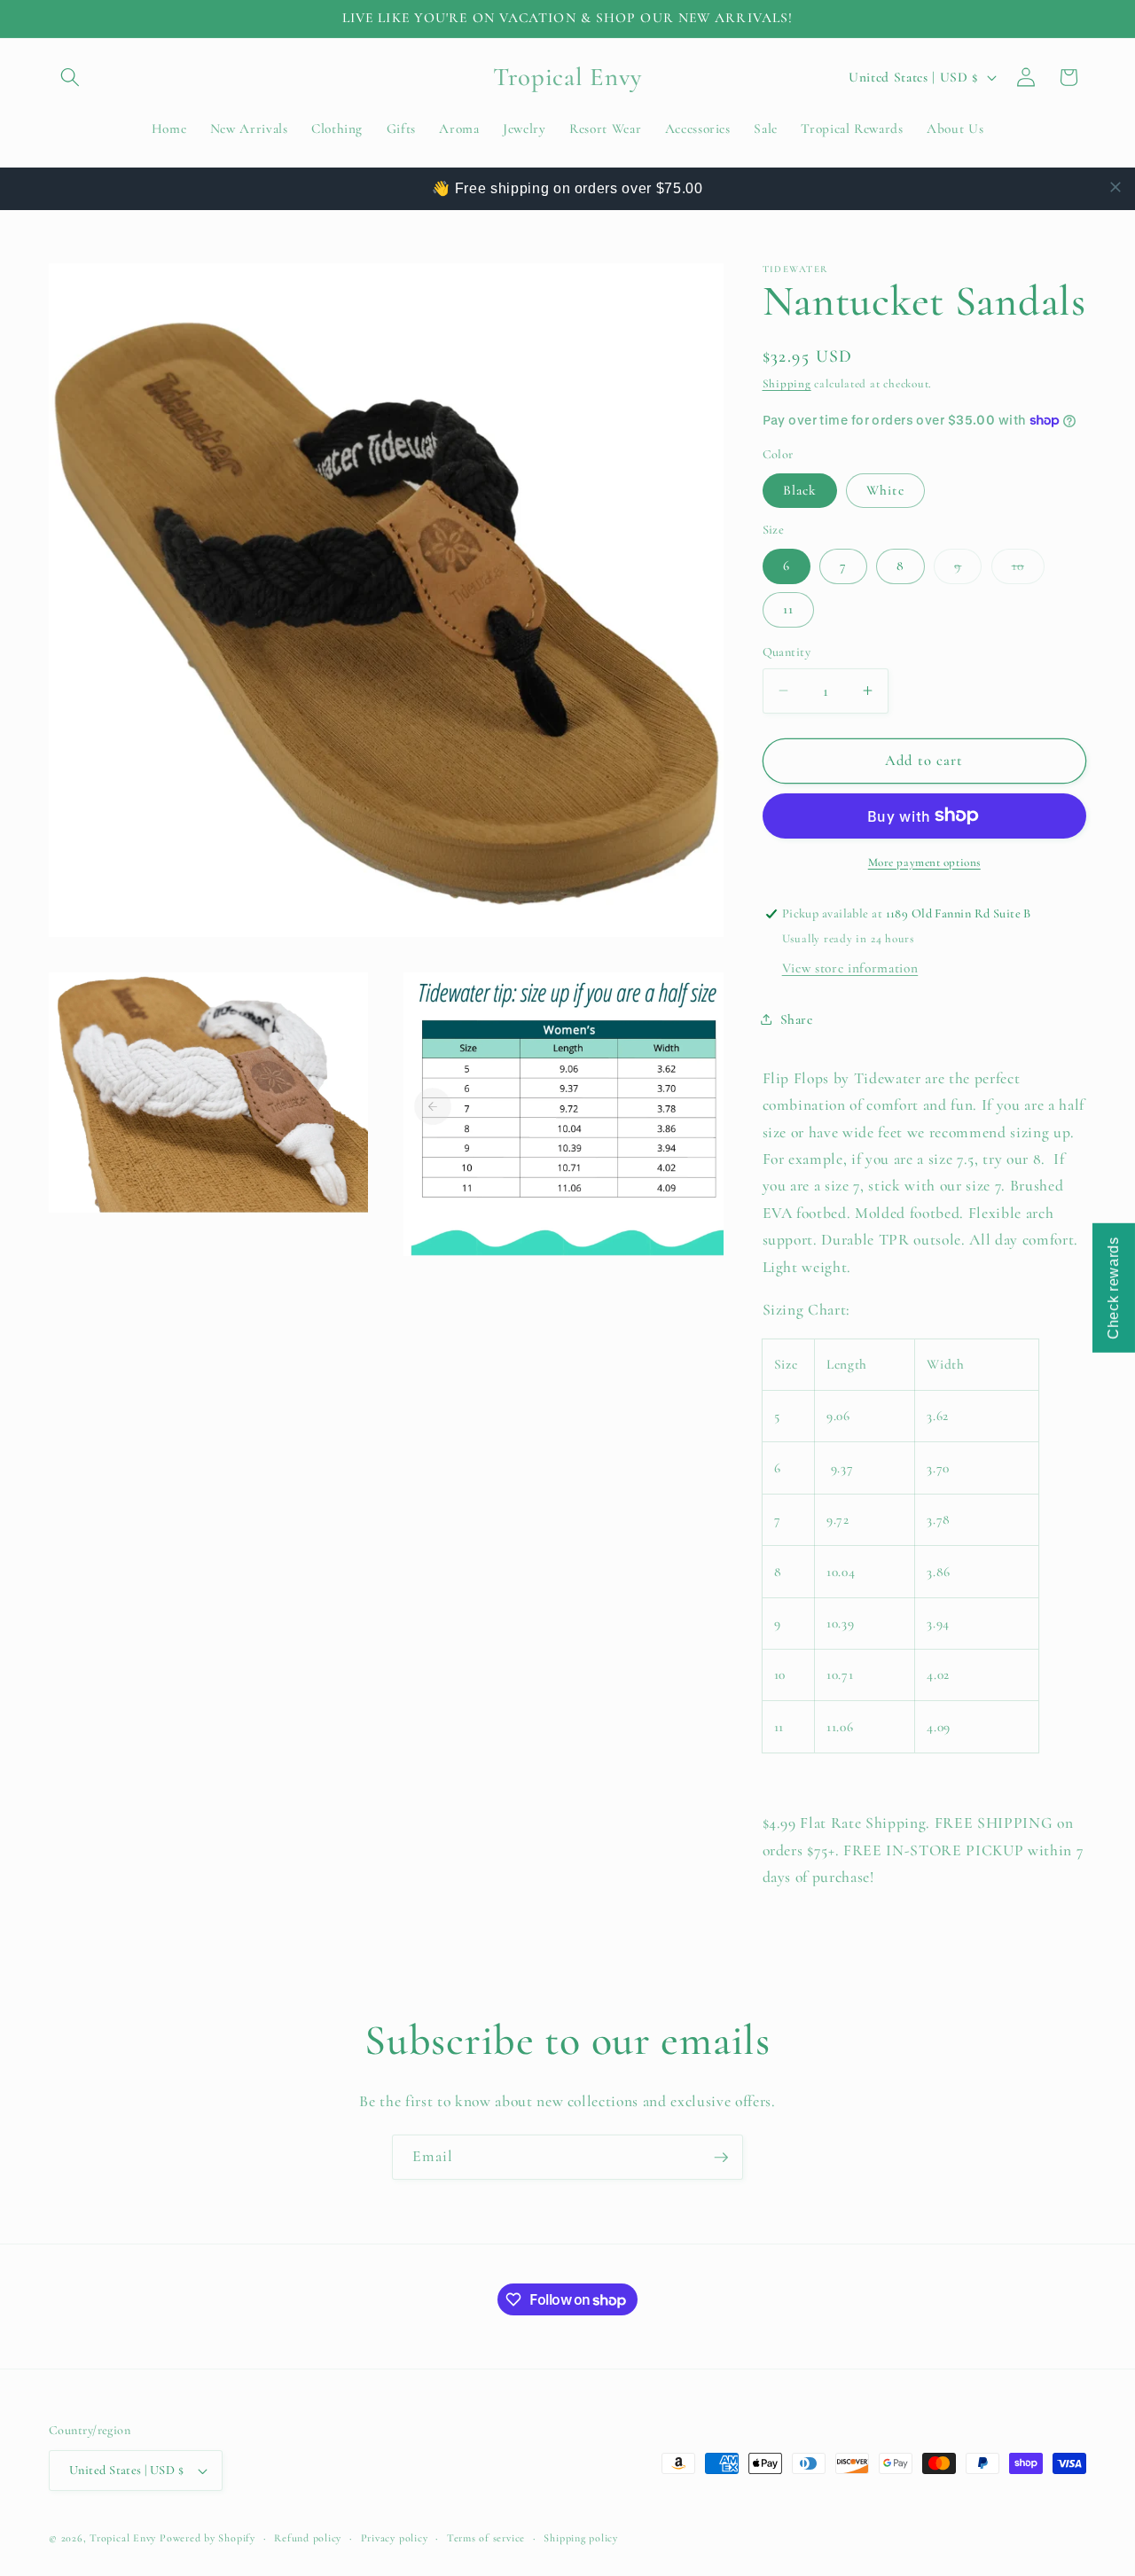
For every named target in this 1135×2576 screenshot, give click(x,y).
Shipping (787, 384)
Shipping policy (581, 2538)
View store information (850, 967)
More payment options (924, 862)
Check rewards (1113, 1288)
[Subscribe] (721, 2158)
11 (788, 609)
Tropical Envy (123, 2538)
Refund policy (308, 2538)
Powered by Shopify (207, 2538)
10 (1028, 570)
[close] (1115, 187)
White (885, 489)
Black (800, 489)
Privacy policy (395, 2538)
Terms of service (486, 2538)
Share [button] (797, 1019)
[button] (70, 77)
